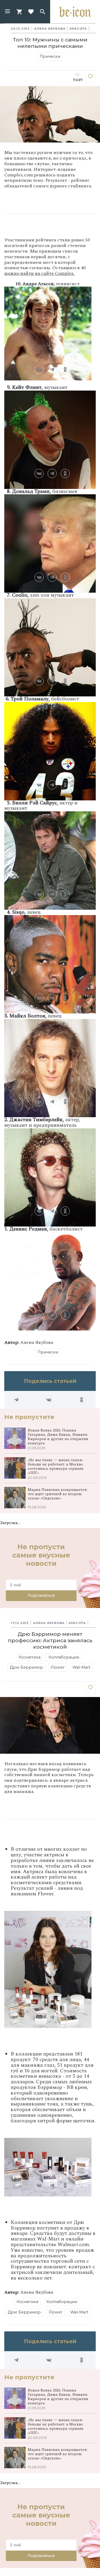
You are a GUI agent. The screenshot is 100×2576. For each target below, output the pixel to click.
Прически (50, 56)
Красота (78, 29)
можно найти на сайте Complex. (39, 273)
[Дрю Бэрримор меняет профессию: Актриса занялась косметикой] (90, 1688)
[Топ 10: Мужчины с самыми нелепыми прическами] (90, 77)
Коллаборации (64, 1657)
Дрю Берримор (26, 1667)
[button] (7, 12)
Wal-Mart (81, 1667)
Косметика (30, 1657)
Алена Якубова (50, 29)
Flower (58, 1667)
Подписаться (41, 1595)
